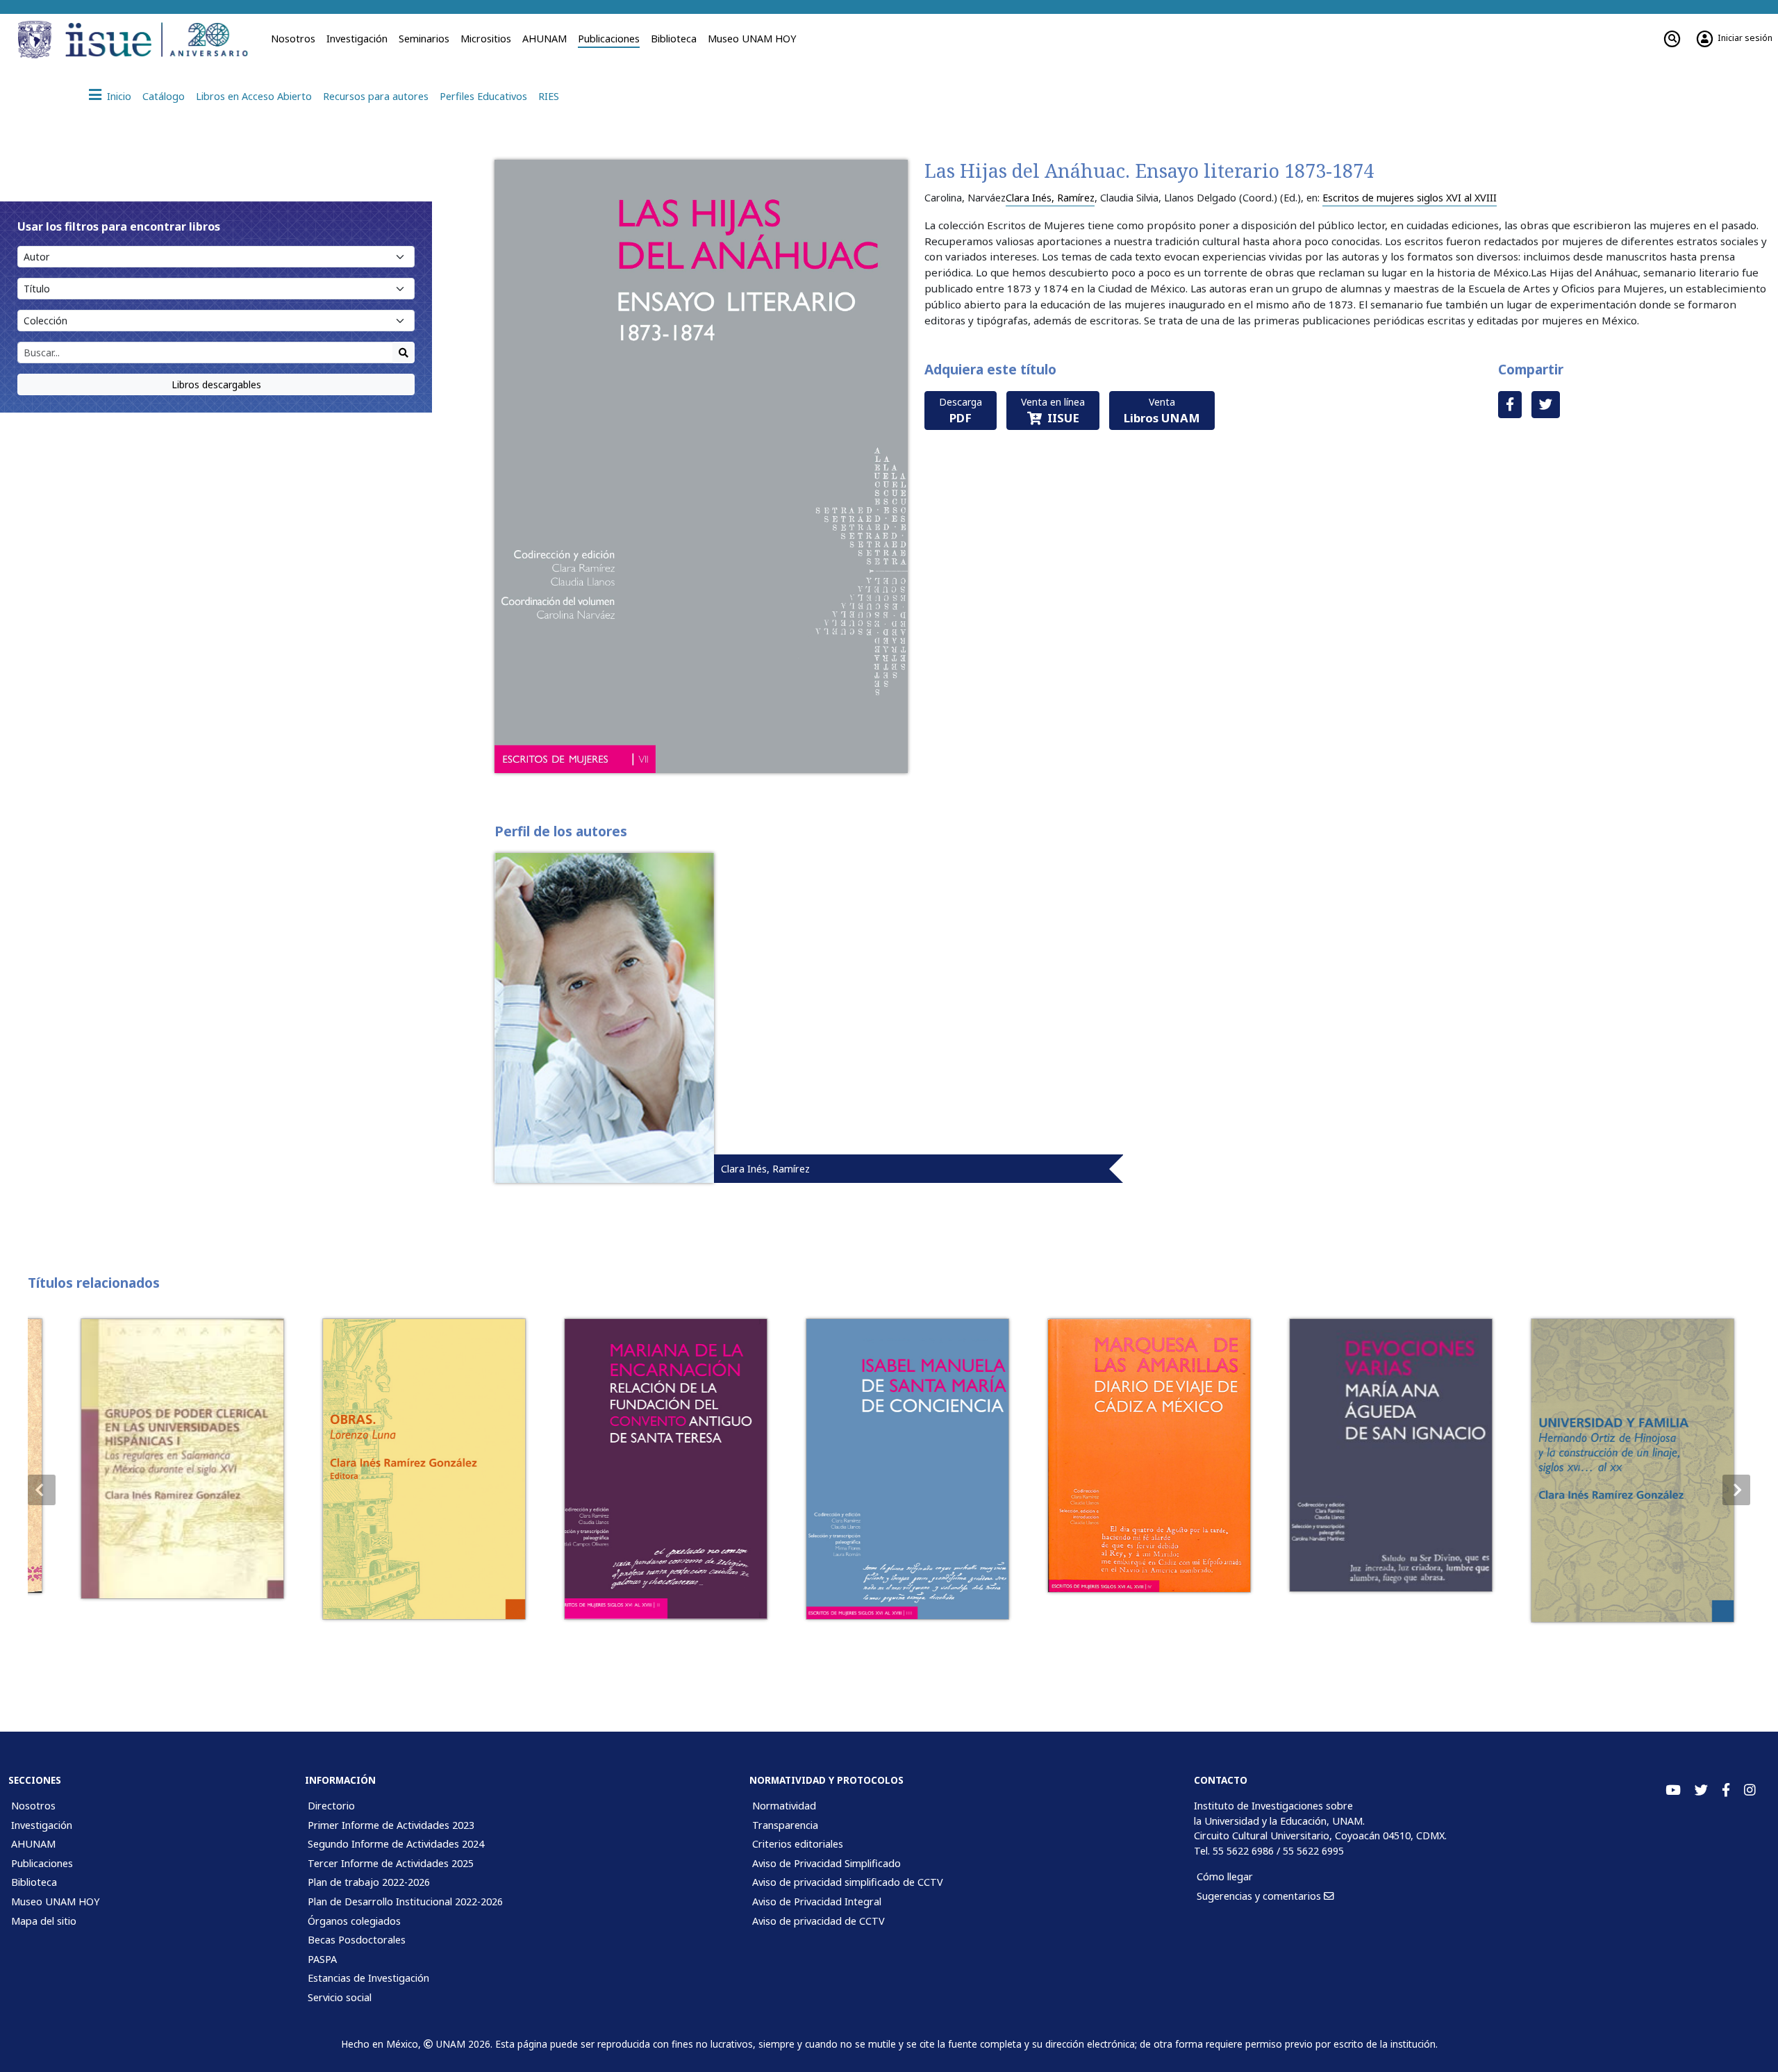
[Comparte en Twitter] (1546, 405)
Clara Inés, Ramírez (1050, 198)
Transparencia (785, 1825)
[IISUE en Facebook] (1726, 1790)
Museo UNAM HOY (752, 39)
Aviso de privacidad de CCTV (819, 1921)
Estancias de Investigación (368, 1978)
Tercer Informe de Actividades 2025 (391, 1863)
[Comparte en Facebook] (1510, 405)
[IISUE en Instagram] (1750, 1790)
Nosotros (293, 39)
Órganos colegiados (354, 1921)
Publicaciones (609, 39)
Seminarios (424, 39)
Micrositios (486, 39)
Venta (1162, 411)
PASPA (322, 1959)
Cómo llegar (1225, 1876)
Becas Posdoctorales (357, 1940)
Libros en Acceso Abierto (254, 96)
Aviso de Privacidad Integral (817, 1901)
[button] (1736, 1490)
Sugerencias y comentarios (1260, 1896)
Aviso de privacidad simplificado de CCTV (848, 1882)
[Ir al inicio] (161, 40)
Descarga (961, 411)
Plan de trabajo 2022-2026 (369, 1882)
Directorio (331, 1806)
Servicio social (340, 1997)
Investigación (357, 39)
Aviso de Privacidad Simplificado (826, 1863)
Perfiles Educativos (483, 96)
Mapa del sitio (44, 1921)
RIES (549, 96)
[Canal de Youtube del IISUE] (1673, 1790)
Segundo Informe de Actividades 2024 (396, 1844)
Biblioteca (674, 39)
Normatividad (784, 1806)
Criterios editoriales (798, 1844)
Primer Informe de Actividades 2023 (391, 1825)
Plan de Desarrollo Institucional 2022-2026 (405, 1901)
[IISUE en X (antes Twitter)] (1701, 1790)
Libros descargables (216, 384)
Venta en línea (1053, 411)
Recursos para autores (376, 96)
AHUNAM (545, 39)
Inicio (119, 96)
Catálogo (164, 96)
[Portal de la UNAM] (37, 40)
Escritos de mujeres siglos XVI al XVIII (1410, 198)
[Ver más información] (164, 1459)
